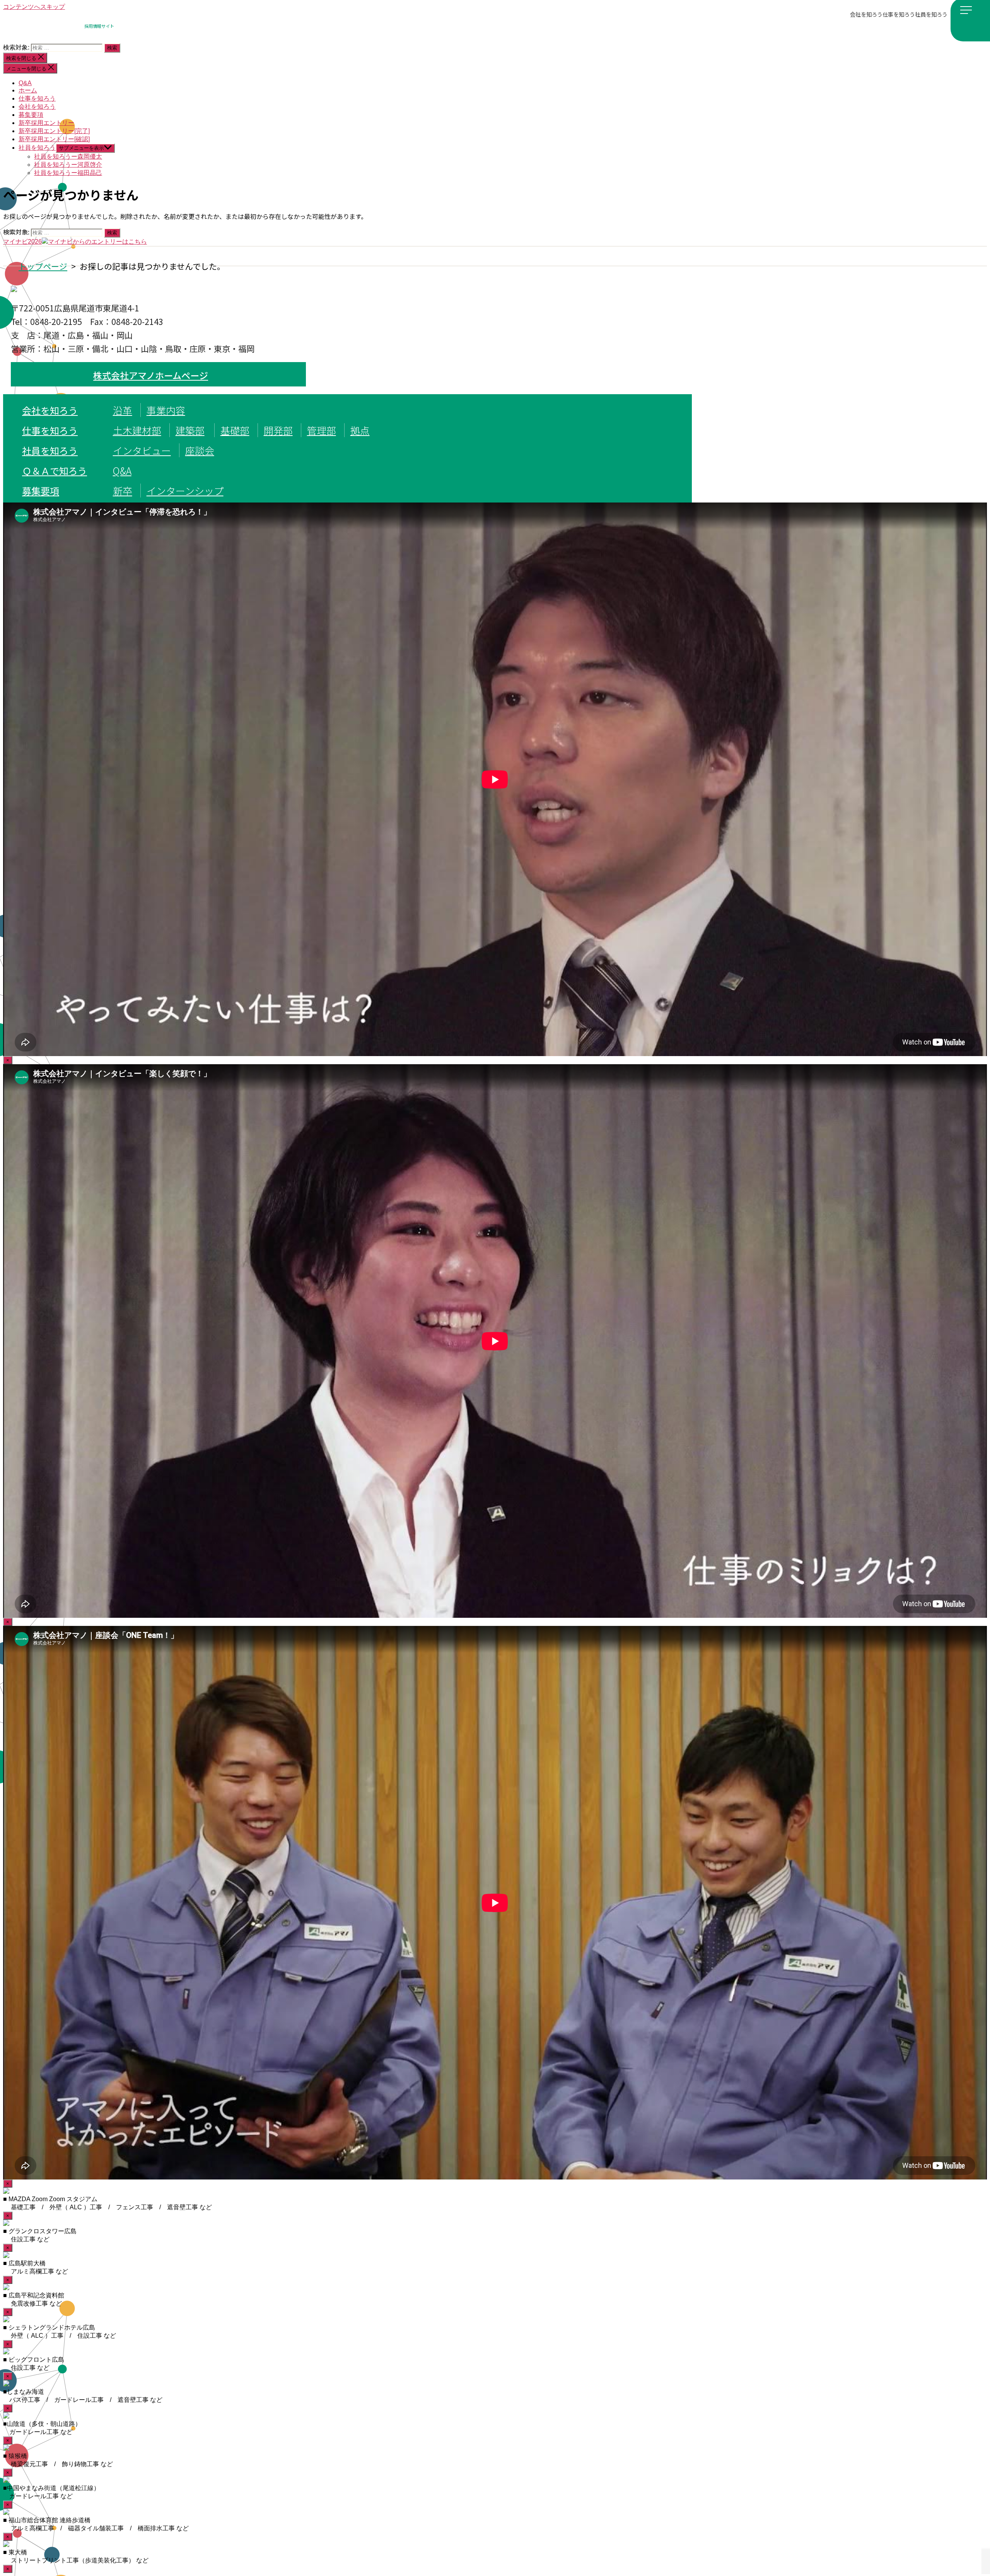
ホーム (28, 90)
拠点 (360, 430)
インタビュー (142, 450)
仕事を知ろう (899, 14)
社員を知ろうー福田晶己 (68, 173)
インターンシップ (185, 491)
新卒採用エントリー (46, 123)
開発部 (278, 430)
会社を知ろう (866, 14)
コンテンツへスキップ (34, 7)
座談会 (200, 450)
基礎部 (235, 430)
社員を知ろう (931, 14)
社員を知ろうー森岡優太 (68, 156)
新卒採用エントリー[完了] (54, 131)
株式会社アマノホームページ (151, 375)
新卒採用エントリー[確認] (54, 139)
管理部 (322, 430)
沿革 (123, 410)
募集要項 (31, 115)
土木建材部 (137, 430)
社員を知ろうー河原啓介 (68, 165)
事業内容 (166, 410)
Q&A (25, 83)
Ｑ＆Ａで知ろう (55, 471)
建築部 (190, 430)
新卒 (123, 491)
